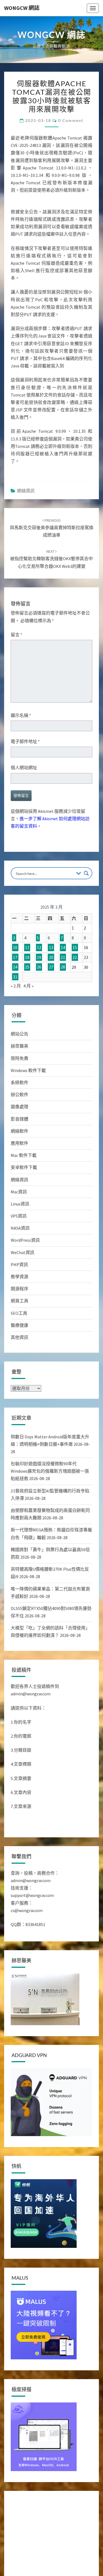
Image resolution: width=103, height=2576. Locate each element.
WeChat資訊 (23, 1252)
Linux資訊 (20, 1204)
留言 (16, 635)
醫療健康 (20, 1325)
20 (51, 957)
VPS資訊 (19, 1216)
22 (75, 957)
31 (15, 977)
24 (15, 967)
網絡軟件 (20, 1131)
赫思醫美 (20, 1046)
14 (63, 947)
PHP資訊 (19, 1265)
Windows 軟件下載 (28, 1070)
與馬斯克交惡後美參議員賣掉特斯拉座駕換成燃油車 (52, 528)
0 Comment (71, 120)
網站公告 (20, 1034)
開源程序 (20, 1289)
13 (51, 947)
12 (39, 947)
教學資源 (20, 1277)
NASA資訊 (20, 1228)
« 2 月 (16, 986)
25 (27, 967)
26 (39, 967)
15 (75, 947)
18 (27, 957)
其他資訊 (20, 1337)
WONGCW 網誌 (22, 8)
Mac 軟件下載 (24, 1155)
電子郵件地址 (25, 741)
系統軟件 (20, 1082)
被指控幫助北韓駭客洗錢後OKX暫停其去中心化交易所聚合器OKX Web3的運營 (51, 559)
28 (63, 967)
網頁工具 (20, 1301)
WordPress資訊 (25, 1240)
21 (63, 957)
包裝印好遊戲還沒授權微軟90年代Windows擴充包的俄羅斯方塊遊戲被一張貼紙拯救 (50, 1471)
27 (51, 967)
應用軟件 (20, 1143)
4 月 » (28, 986)
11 (27, 947)
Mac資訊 (19, 1192)
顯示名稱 (21, 715)
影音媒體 (20, 1119)
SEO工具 (19, 1313)
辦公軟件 (20, 1095)
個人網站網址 (24, 768)
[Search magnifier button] (86, 873)
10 (15, 947)
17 (15, 957)
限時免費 (20, 1058)
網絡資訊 (26, 491)
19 (39, 957)
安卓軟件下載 (24, 1167)
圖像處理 (20, 1107)
